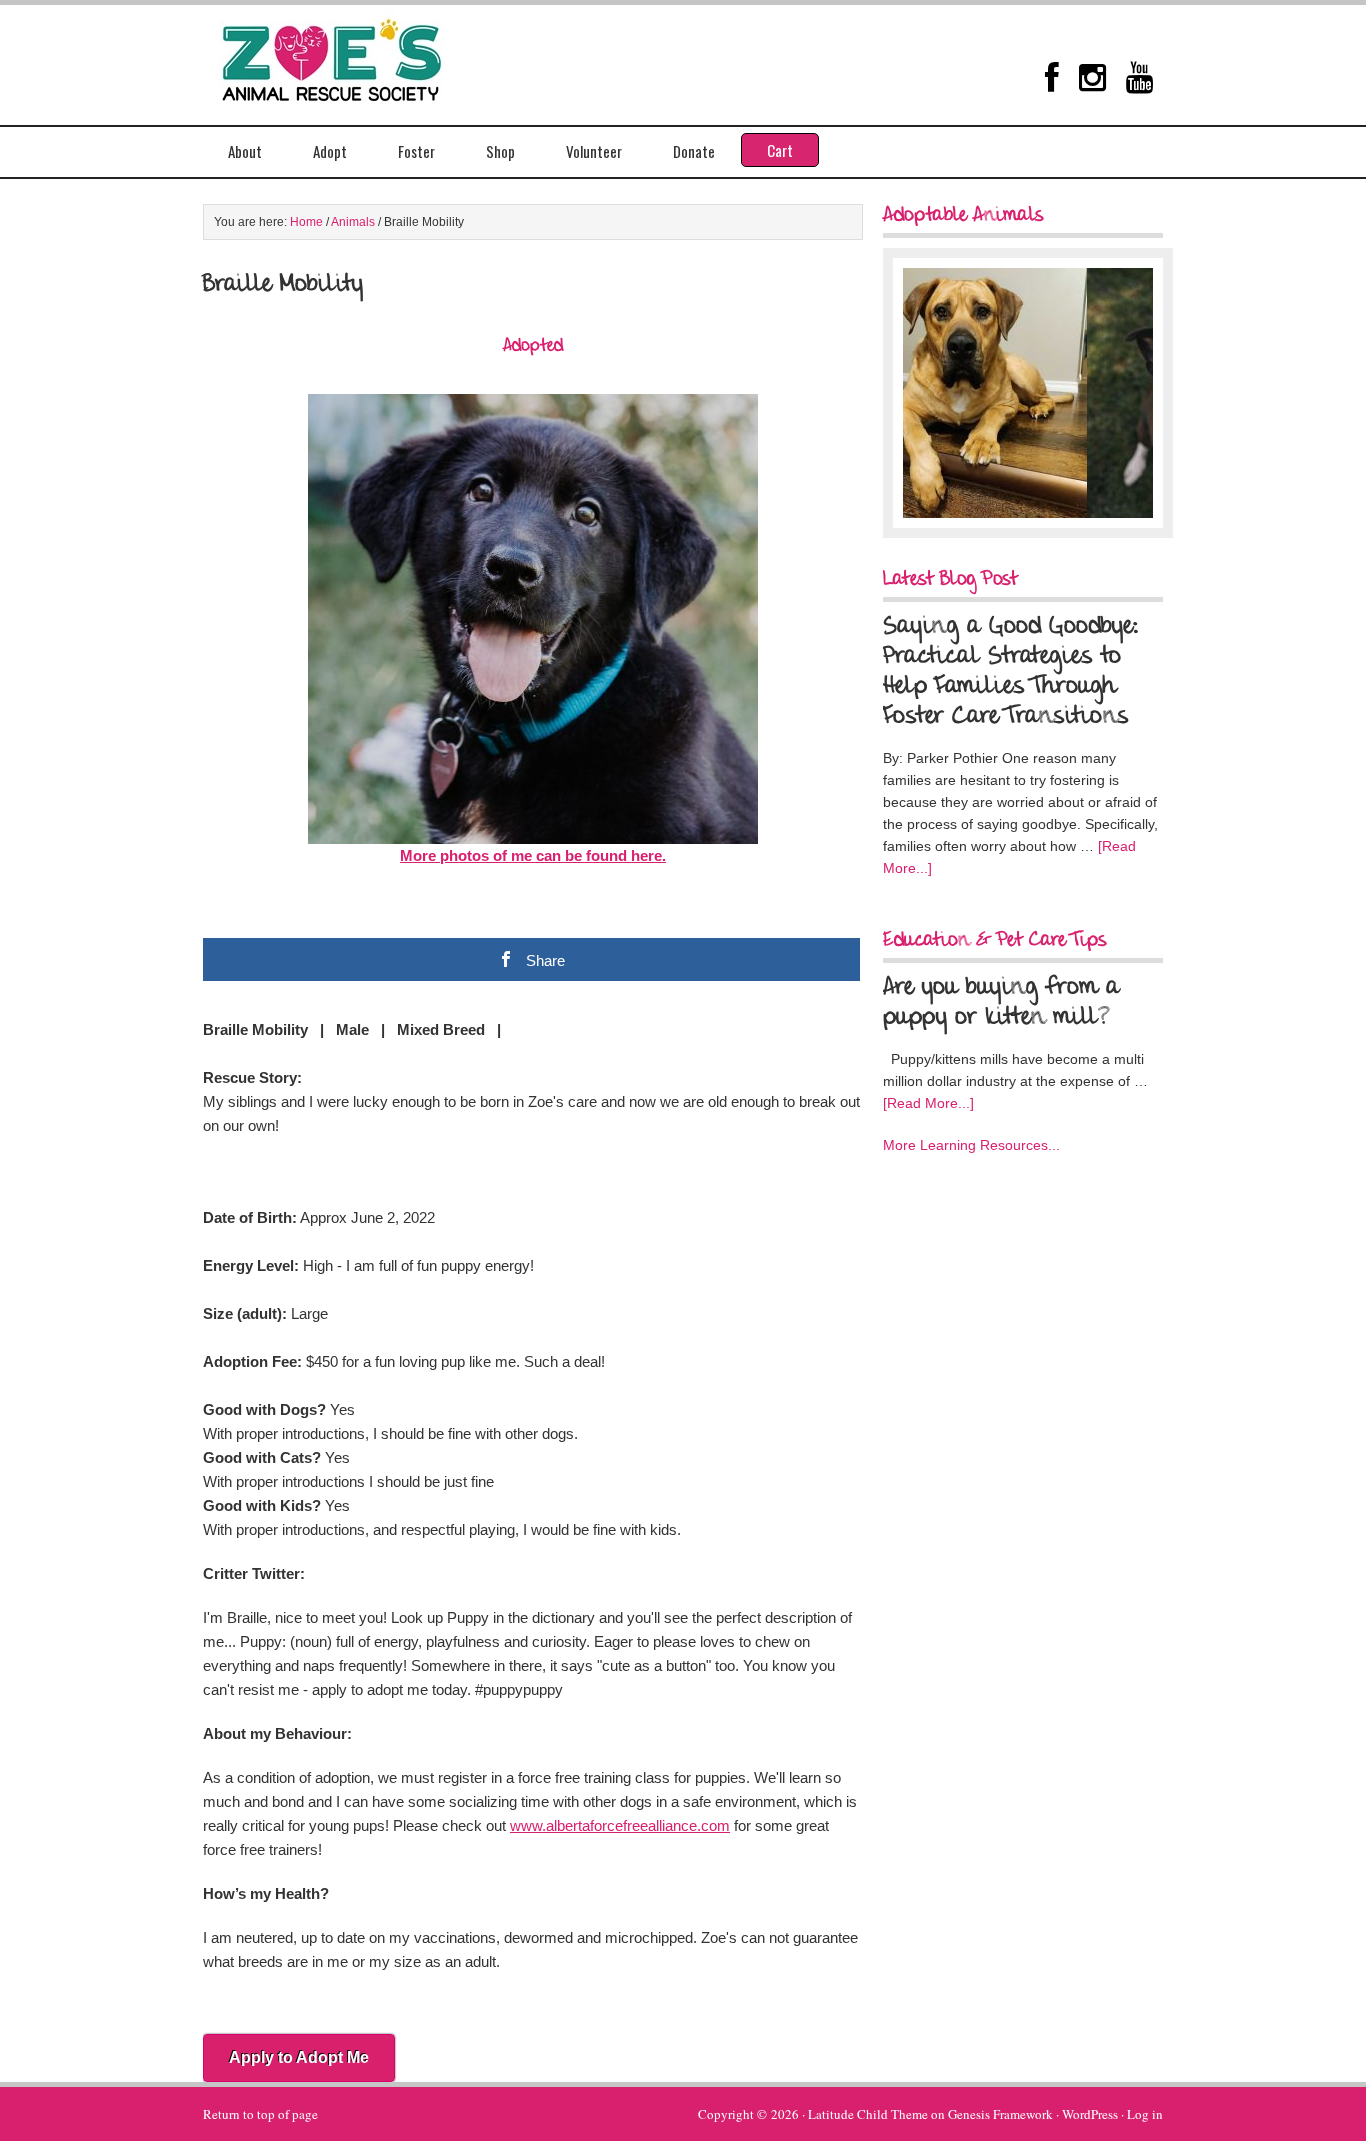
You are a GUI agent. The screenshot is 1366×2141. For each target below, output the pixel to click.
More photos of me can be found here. (533, 855)
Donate (694, 151)
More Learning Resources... (971, 1145)
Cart (780, 150)
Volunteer (594, 151)
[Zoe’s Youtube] (1139, 77)
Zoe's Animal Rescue (353, 55)
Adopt (330, 151)
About (245, 151)
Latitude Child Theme (868, 2114)
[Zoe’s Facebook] (1052, 77)
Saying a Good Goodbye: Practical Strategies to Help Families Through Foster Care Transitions (1011, 672)
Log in (1145, 2114)
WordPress (1090, 2114)
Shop (500, 151)
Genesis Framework (1000, 2114)
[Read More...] (928, 1103)
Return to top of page (260, 2114)
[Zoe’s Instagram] (1092, 77)
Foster (416, 151)
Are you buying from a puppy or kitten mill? (1001, 1003)
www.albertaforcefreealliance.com (620, 1825)
